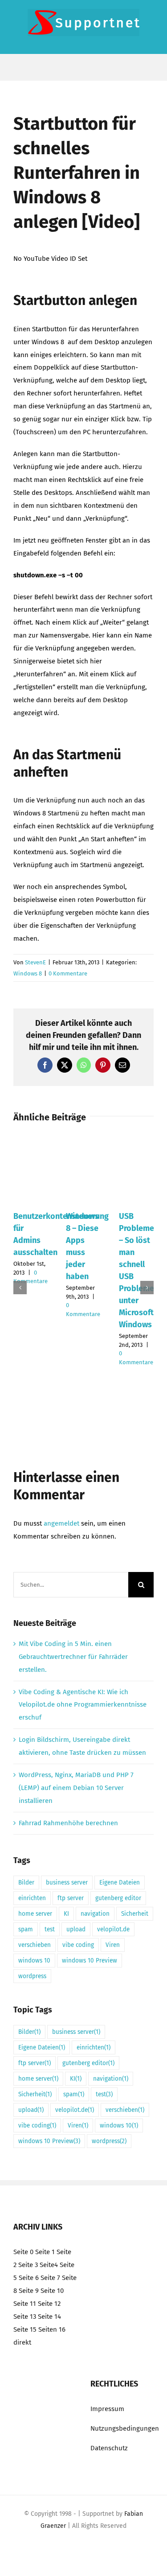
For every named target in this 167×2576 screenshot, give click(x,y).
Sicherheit (135, 1914)
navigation (95, 1914)
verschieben (35, 1945)
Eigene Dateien (120, 1883)
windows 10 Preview (90, 1961)
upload (76, 1929)
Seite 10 (52, 2291)
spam (26, 1929)
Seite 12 (49, 2304)
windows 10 (34, 1961)
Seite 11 (25, 2304)
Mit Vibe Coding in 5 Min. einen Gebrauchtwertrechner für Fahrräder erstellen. (73, 1657)
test (50, 1929)
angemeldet (61, 1523)
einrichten (32, 1898)
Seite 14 (49, 2317)
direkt (22, 2342)
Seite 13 (25, 2317)
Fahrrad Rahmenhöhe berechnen (68, 1823)
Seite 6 (29, 2278)
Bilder (26, 1883)
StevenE (35, 962)
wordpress (32, 1976)
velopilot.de (113, 1929)
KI (66, 1914)
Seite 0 (23, 2252)
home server (35, 1914)
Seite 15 (25, 2329)
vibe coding (78, 1945)
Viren (113, 1945)
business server (67, 1883)
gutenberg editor (118, 1898)
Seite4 (49, 2265)
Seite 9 (29, 2291)
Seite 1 (45, 2252)
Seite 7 (50, 2278)
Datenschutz (109, 2448)
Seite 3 (28, 2265)
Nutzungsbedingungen (125, 2428)
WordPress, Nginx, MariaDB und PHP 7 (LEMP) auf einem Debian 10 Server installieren (76, 1788)
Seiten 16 (52, 2329)
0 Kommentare (68, 973)
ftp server (71, 1898)
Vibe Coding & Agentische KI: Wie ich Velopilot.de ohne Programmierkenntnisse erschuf (83, 1705)
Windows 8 (28, 973)
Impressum (107, 2409)
